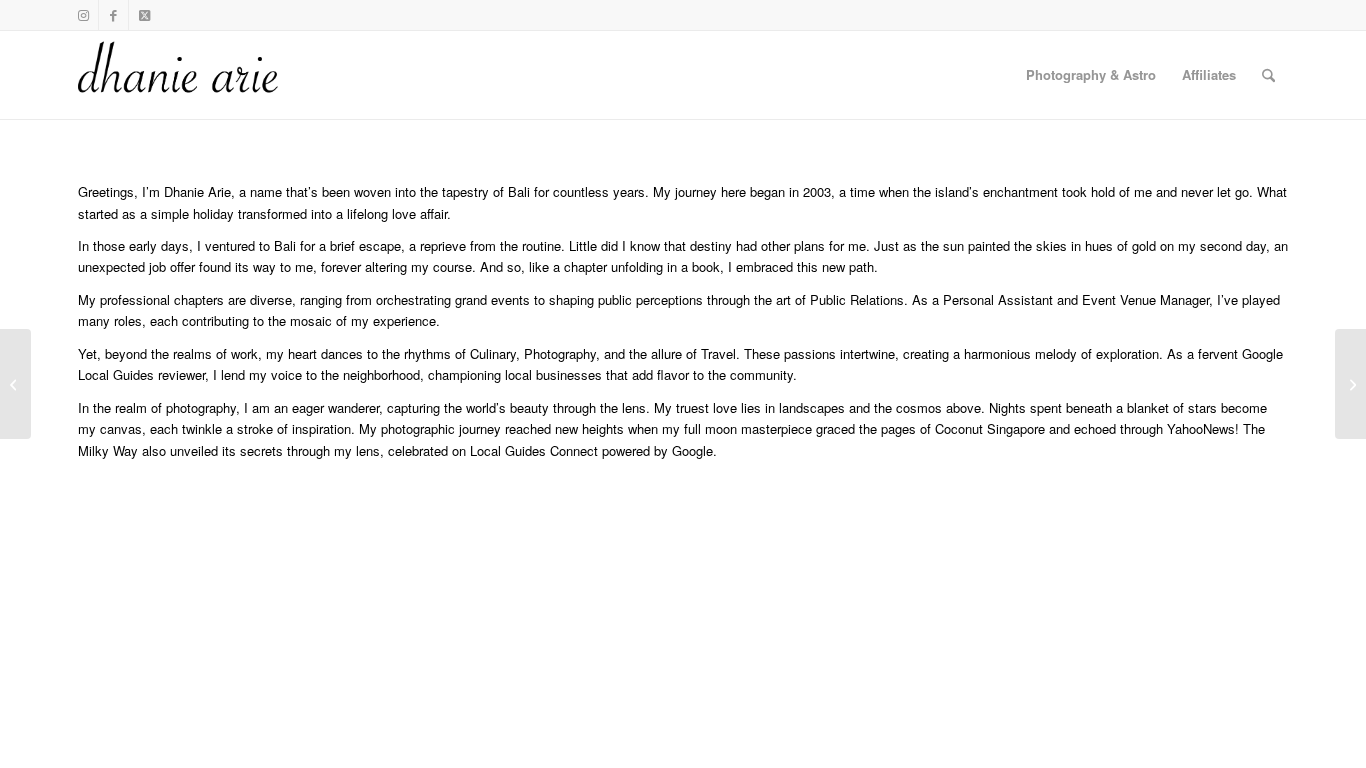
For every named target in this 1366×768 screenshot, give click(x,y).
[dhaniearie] (179, 75)
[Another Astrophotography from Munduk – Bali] (15, 384)
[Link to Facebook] (113, 15)
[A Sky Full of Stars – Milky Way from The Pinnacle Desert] (1350, 384)
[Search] (1268, 75)
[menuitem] (1091, 75)
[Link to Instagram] (83, 15)
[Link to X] (144, 15)
